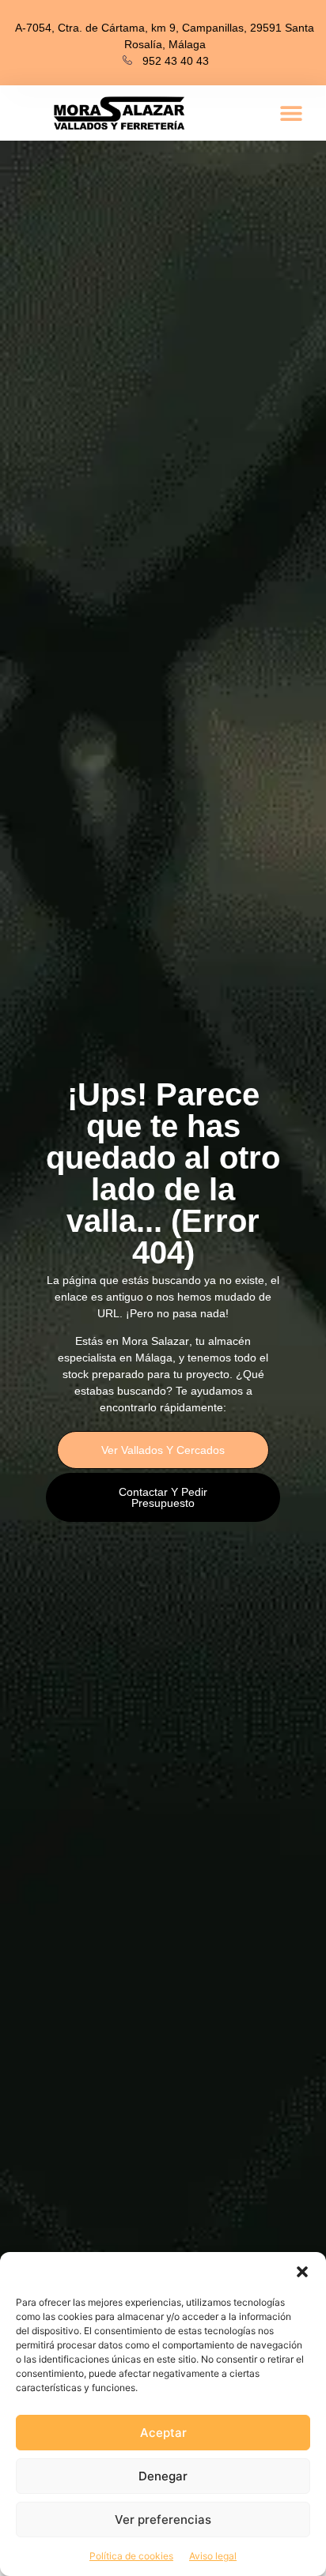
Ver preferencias (163, 2520)
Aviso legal (213, 2556)
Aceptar (163, 2433)
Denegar (163, 2476)
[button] (302, 2272)
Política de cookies (131, 2556)
